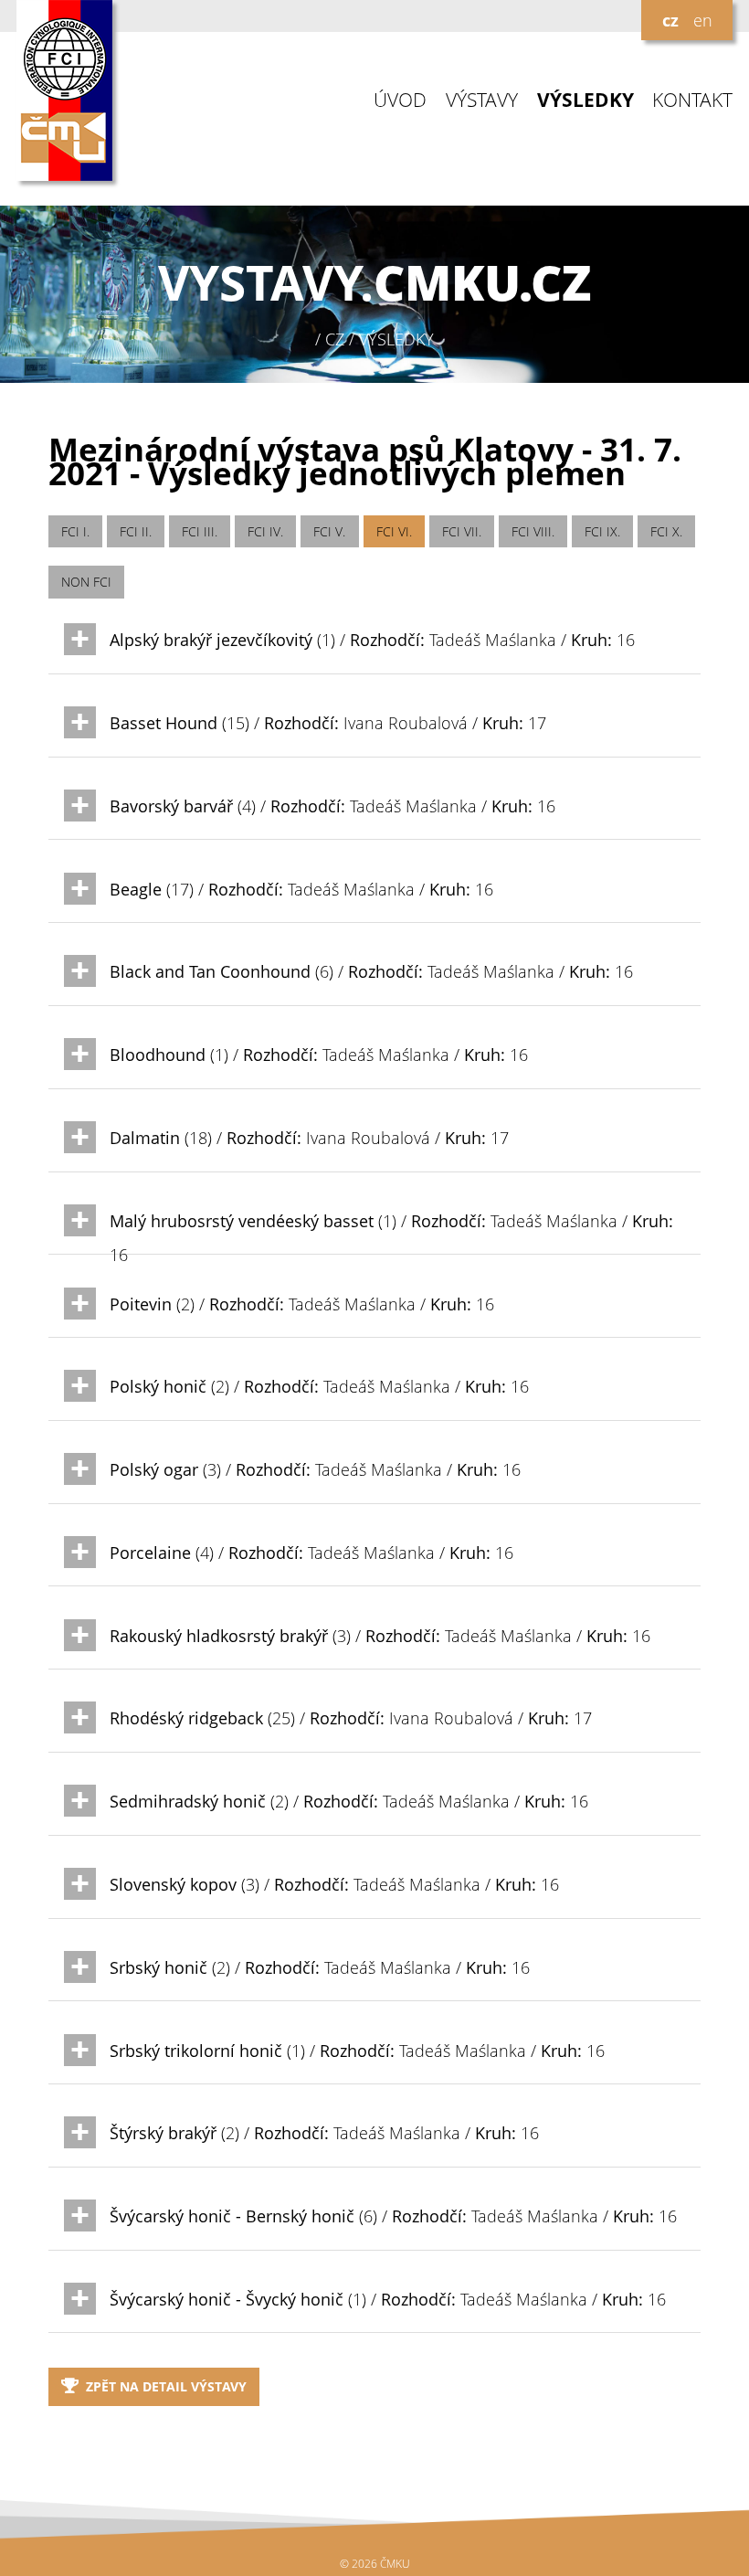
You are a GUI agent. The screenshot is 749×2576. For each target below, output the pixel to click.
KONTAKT (692, 100)
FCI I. (75, 531)
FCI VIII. (533, 531)
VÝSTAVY (482, 100)
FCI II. (136, 531)
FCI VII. (462, 531)
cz (670, 20)
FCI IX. (602, 531)
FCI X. (666, 531)
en (703, 20)
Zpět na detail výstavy (166, 2386)
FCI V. (329, 531)
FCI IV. (265, 531)
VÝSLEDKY (585, 100)
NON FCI (86, 582)
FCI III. (200, 531)
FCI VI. (394, 531)
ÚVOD (400, 100)
